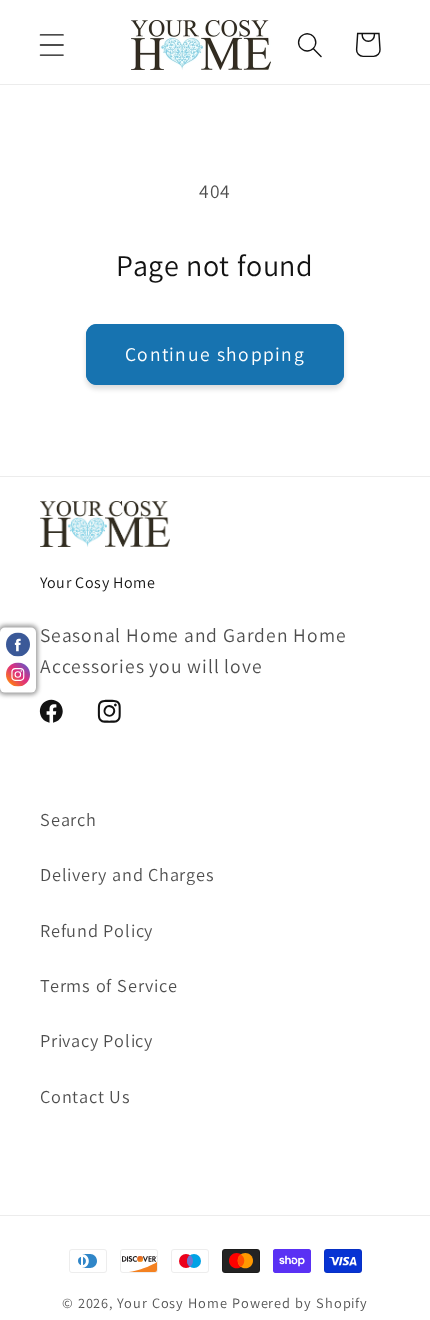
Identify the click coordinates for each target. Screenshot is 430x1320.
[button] (51, 44)
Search (68, 819)
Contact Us (85, 1096)
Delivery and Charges (127, 874)
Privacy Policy (96, 1040)
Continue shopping (215, 354)
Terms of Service (108, 985)
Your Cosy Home (172, 1302)
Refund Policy (96, 930)
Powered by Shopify (300, 1302)
